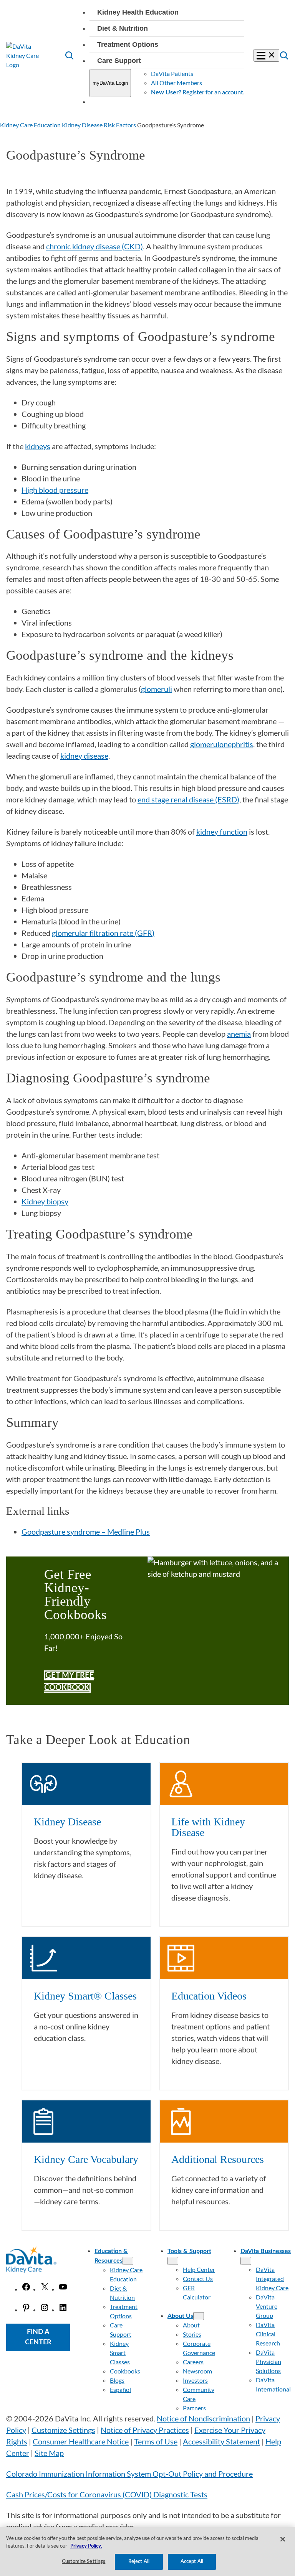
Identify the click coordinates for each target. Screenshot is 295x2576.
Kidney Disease (82, 125)
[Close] (283, 2539)
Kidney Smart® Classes (85, 1996)
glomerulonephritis (222, 744)
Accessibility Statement (221, 2441)
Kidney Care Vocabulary (86, 2159)
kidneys (38, 446)
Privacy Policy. (86, 2546)
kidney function (222, 832)
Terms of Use (156, 2441)
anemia (239, 1034)
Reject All (139, 2562)
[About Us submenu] (199, 2316)
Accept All (192, 2562)
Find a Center (38, 2337)
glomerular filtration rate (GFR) (103, 933)
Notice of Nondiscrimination (203, 2418)
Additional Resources (218, 2159)
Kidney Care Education (30, 125)
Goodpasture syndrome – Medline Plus (86, 1532)
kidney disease (84, 756)
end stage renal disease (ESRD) (188, 799)
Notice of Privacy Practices (145, 2430)
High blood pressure (55, 490)
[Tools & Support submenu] (173, 2261)
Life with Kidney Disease (208, 1827)
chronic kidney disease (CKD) (94, 246)
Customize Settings (63, 2430)
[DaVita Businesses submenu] (246, 2261)
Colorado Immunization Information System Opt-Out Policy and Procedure (129, 2474)
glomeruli (157, 689)
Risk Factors (120, 125)
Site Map (49, 2453)
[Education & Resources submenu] (128, 2261)
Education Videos (209, 1996)
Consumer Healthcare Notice (81, 2441)
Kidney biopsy (45, 1201)
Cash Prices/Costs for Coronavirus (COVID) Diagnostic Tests (107, 2494)
